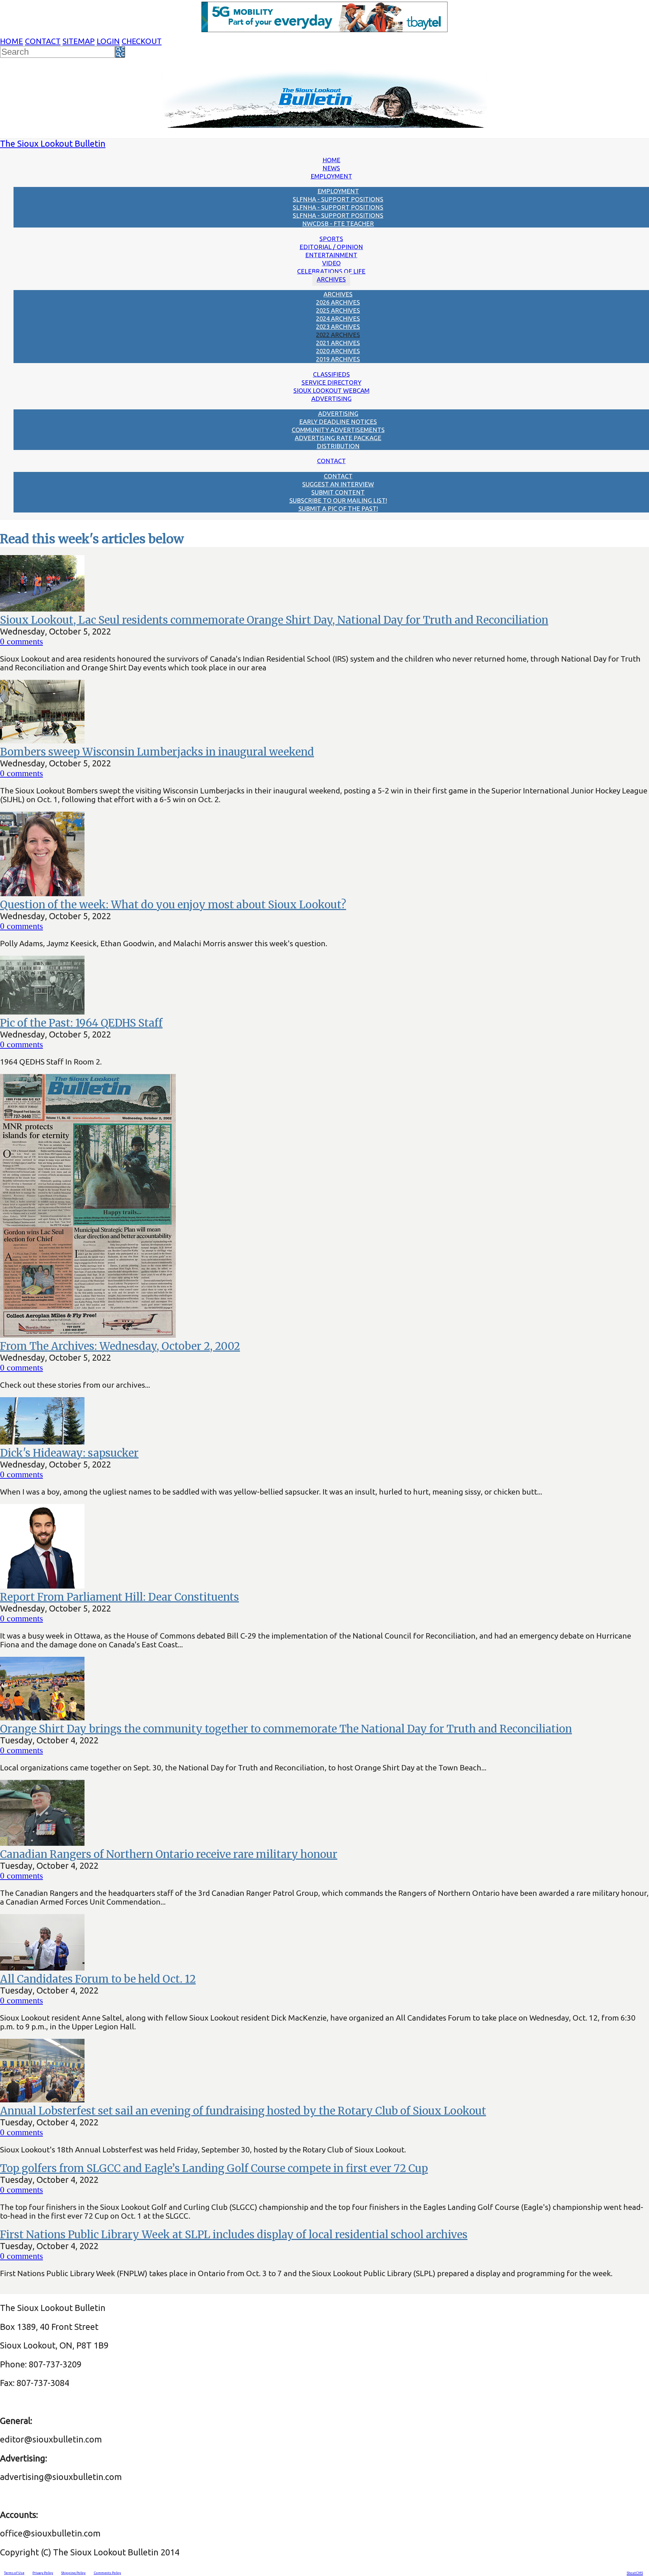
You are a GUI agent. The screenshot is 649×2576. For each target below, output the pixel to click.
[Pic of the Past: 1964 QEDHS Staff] (42, 1011)
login (108, 41)
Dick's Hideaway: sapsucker (69, 1453)
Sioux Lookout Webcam (331, 390)
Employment (331, 176)
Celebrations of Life (331, 271)
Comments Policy (107, 2573)
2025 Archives (338, 310)
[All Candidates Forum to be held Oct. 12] (42, 1967)
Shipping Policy (73, 2573)
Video (331, 263)
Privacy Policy (43, 2573)
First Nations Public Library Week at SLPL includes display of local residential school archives (234, 2235)
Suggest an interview (338, 484)
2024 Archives (338, 318)
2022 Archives (338, 335)
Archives (331, 279)
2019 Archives (338, 359)
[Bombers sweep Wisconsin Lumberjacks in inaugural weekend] (42, 740)
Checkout (142, 41)
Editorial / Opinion (331, 247)
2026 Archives (338, 302)
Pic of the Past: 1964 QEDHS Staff (81, 1023)
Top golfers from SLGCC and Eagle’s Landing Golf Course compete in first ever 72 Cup (214, 2168)
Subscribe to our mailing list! (338, 500)
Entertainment (331, 255)
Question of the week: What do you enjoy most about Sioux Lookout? (173, 905)
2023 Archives (338, 327)
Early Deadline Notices (338, 422)
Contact (43, 41)
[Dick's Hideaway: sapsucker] (42, 1441)
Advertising (331, 399)
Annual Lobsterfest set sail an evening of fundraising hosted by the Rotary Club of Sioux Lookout (243, 2111)
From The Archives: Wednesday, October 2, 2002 (120, 1346)
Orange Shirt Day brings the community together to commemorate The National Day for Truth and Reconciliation (286, 1729)
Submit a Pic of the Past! (338, 508)
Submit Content (338, 492)
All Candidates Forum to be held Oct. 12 (98, 1979)
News (331, 168)
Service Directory (331, 382)
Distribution (338, 446)
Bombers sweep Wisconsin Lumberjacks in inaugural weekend (157, 752)
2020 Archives (338, 351)
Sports (331, 239)
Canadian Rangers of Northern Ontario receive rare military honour (169, 1854)
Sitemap (79, 41)
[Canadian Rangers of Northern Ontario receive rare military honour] (42, 1843)
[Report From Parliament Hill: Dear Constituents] (42, 1585)
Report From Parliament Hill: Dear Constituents (119, 1597)
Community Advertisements (338, 430)
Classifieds (331, 374)
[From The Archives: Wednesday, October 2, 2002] (88, 1334)
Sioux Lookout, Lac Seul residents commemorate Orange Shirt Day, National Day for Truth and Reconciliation (274, 620)
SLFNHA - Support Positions (338, 199)
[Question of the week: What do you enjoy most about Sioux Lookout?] (42, 893)
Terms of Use (14, 2573)
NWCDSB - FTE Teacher (338, 223)
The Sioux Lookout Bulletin (53, 144)
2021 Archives (338, 343)
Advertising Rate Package (338, 438)
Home (11, 41)
